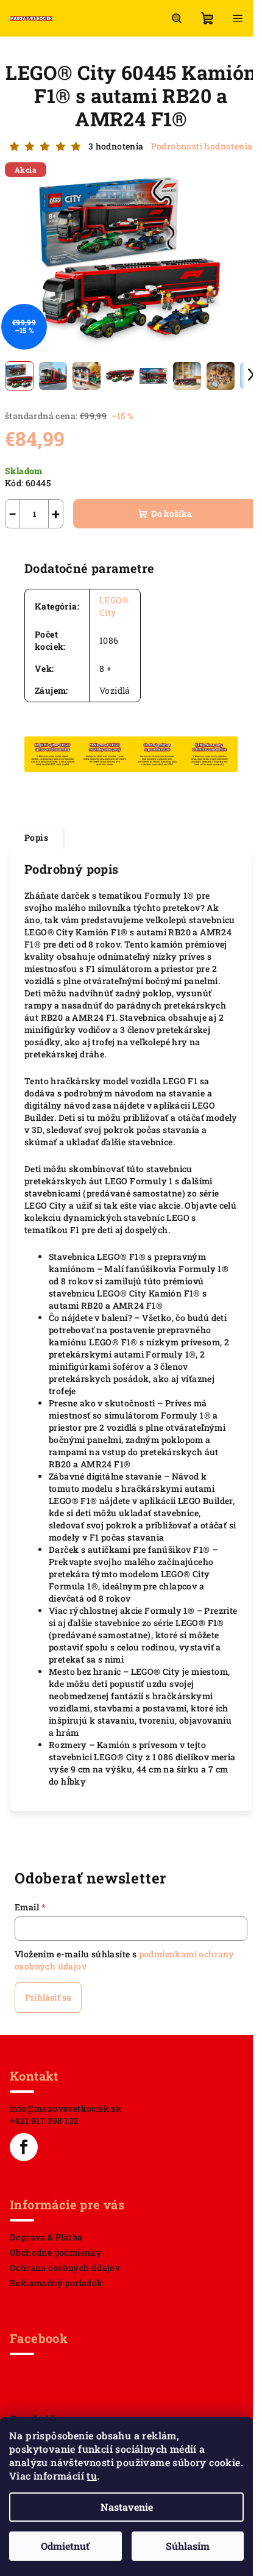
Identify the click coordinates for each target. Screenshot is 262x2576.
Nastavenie (127, 2507)
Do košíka (172, 513)
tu (92, 2476)
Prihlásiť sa (48, 1997)
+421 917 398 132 (44, 2121)
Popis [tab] (36, 837)
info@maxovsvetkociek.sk (65, 2108)
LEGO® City (114, 606)
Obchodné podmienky (56, 2252)
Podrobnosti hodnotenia (202, 146)
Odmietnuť (65, 2546)
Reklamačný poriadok (56, 2283)
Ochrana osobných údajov (65, 2268)
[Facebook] (24, 2147)
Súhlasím (188, 2546)
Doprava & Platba (46, 2237)
